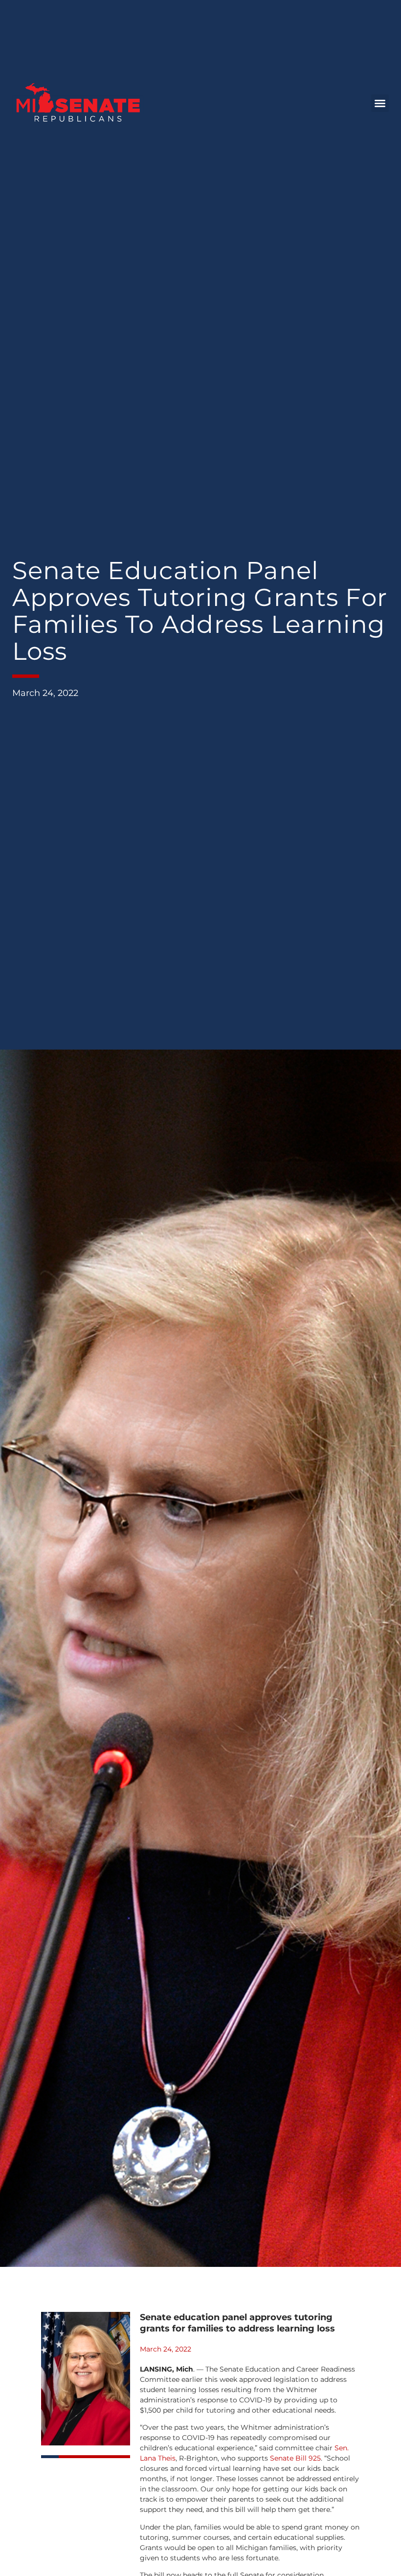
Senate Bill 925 (295, 2458)
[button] (380, 103)
